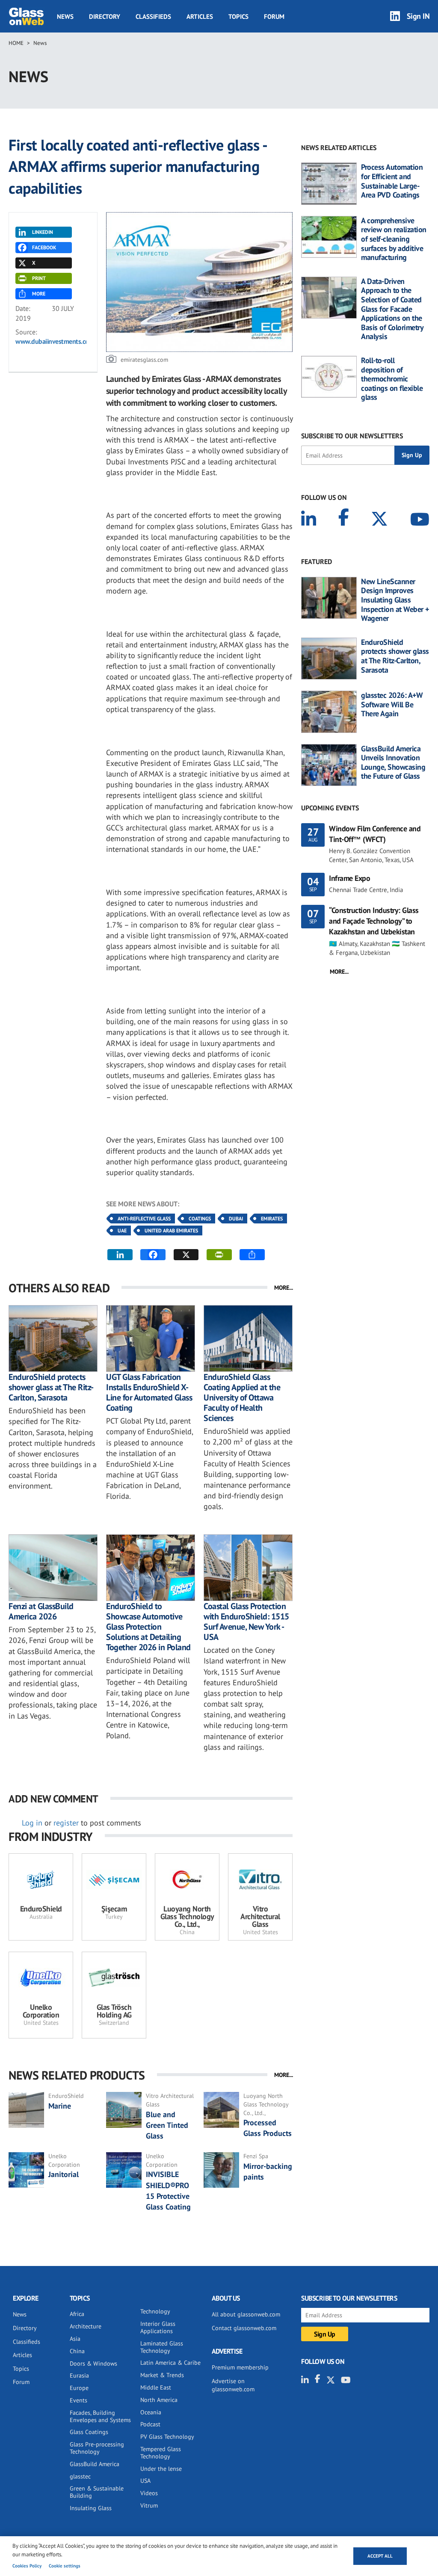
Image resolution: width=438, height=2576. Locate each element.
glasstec (80, 2476)
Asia (75, 2339)
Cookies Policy (27, 2566)
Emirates (272, 1219)
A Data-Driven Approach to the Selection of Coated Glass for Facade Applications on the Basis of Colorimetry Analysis (392, 309)
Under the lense (161, 2469)
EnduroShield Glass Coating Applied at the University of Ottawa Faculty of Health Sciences (242, 1397)
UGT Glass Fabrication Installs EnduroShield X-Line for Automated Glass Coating (149, 1392)
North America (159, 2400)
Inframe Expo (349, 878)
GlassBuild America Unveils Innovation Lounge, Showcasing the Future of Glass (393, 762)
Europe (79, 2388)
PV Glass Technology (167, 2437)
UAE (122, 1230)
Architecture (86, 2326)
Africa (77, 2314)
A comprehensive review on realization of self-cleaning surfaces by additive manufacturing (394, 239)
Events (78, 2400)
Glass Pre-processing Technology (97, 2448)
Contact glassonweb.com (244, 2328)
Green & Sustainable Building (97, 2492)
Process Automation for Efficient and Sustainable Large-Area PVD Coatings (392, 181)
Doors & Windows (93, 2363)
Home (16, 43)
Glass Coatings (89, 2432)
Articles (200, 16)
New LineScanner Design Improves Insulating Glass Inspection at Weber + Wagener (395, 600)
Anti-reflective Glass (144, 1219)
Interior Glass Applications (158, 2327)
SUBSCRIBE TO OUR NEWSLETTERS (352, 436)
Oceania (151, 2412)
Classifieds (153, 16)
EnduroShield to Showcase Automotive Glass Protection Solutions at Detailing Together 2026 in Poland (148, 1627)
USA (145, 2481)
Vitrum (149, 2505)
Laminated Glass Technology (162, 2347)
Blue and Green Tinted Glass (167, 2125)
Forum (274, 16)
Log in (32, 1823)
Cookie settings (65, 2566)
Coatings (200, 1219)
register (66, 1823)
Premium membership (240, 2367)
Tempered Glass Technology (161, 2453)
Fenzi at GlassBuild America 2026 (41, 1611)
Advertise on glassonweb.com (233, 2385)
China (77, 2351)
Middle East (156, 2387)
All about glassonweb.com (246, 2314)
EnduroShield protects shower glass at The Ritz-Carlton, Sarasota (51, 1387)
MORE (39, 294)
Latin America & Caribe (170, 2363)
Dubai (236, 1219)
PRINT (39, 278)
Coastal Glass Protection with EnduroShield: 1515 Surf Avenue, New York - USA (246, 1622)
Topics (238, 16)
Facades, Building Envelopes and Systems (100, 2416)
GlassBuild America (95, 2464)
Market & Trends (162, 2375)
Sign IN (418, 16)
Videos (149, 2493)
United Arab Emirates (171, 1230)
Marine (60, 2106)
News (65, 16)
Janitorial (64, 2174)
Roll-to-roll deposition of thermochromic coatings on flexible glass (392, 379)
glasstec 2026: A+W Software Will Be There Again (392, 705)
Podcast (150, 2424)
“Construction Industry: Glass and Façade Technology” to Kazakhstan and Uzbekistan (374, 921)
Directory (105, 16)
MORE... (284, 1288)
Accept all (380, 2556)
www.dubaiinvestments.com (55, 341)
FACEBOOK (44, 247)
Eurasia (79, 2375)
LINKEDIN (43, 232)
